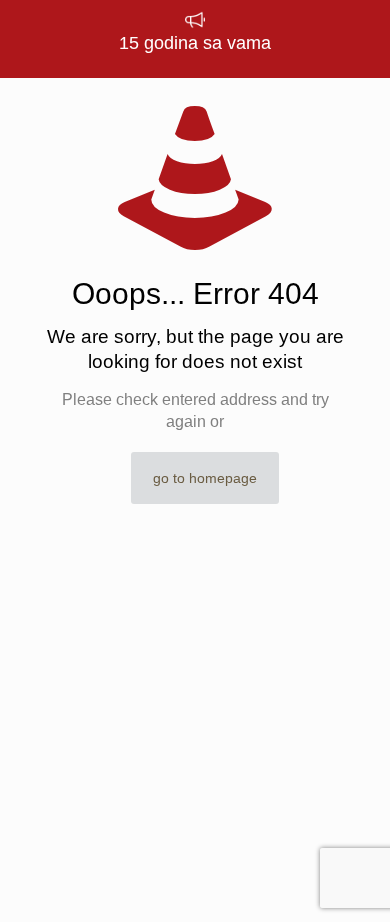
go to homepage (205, 478)
